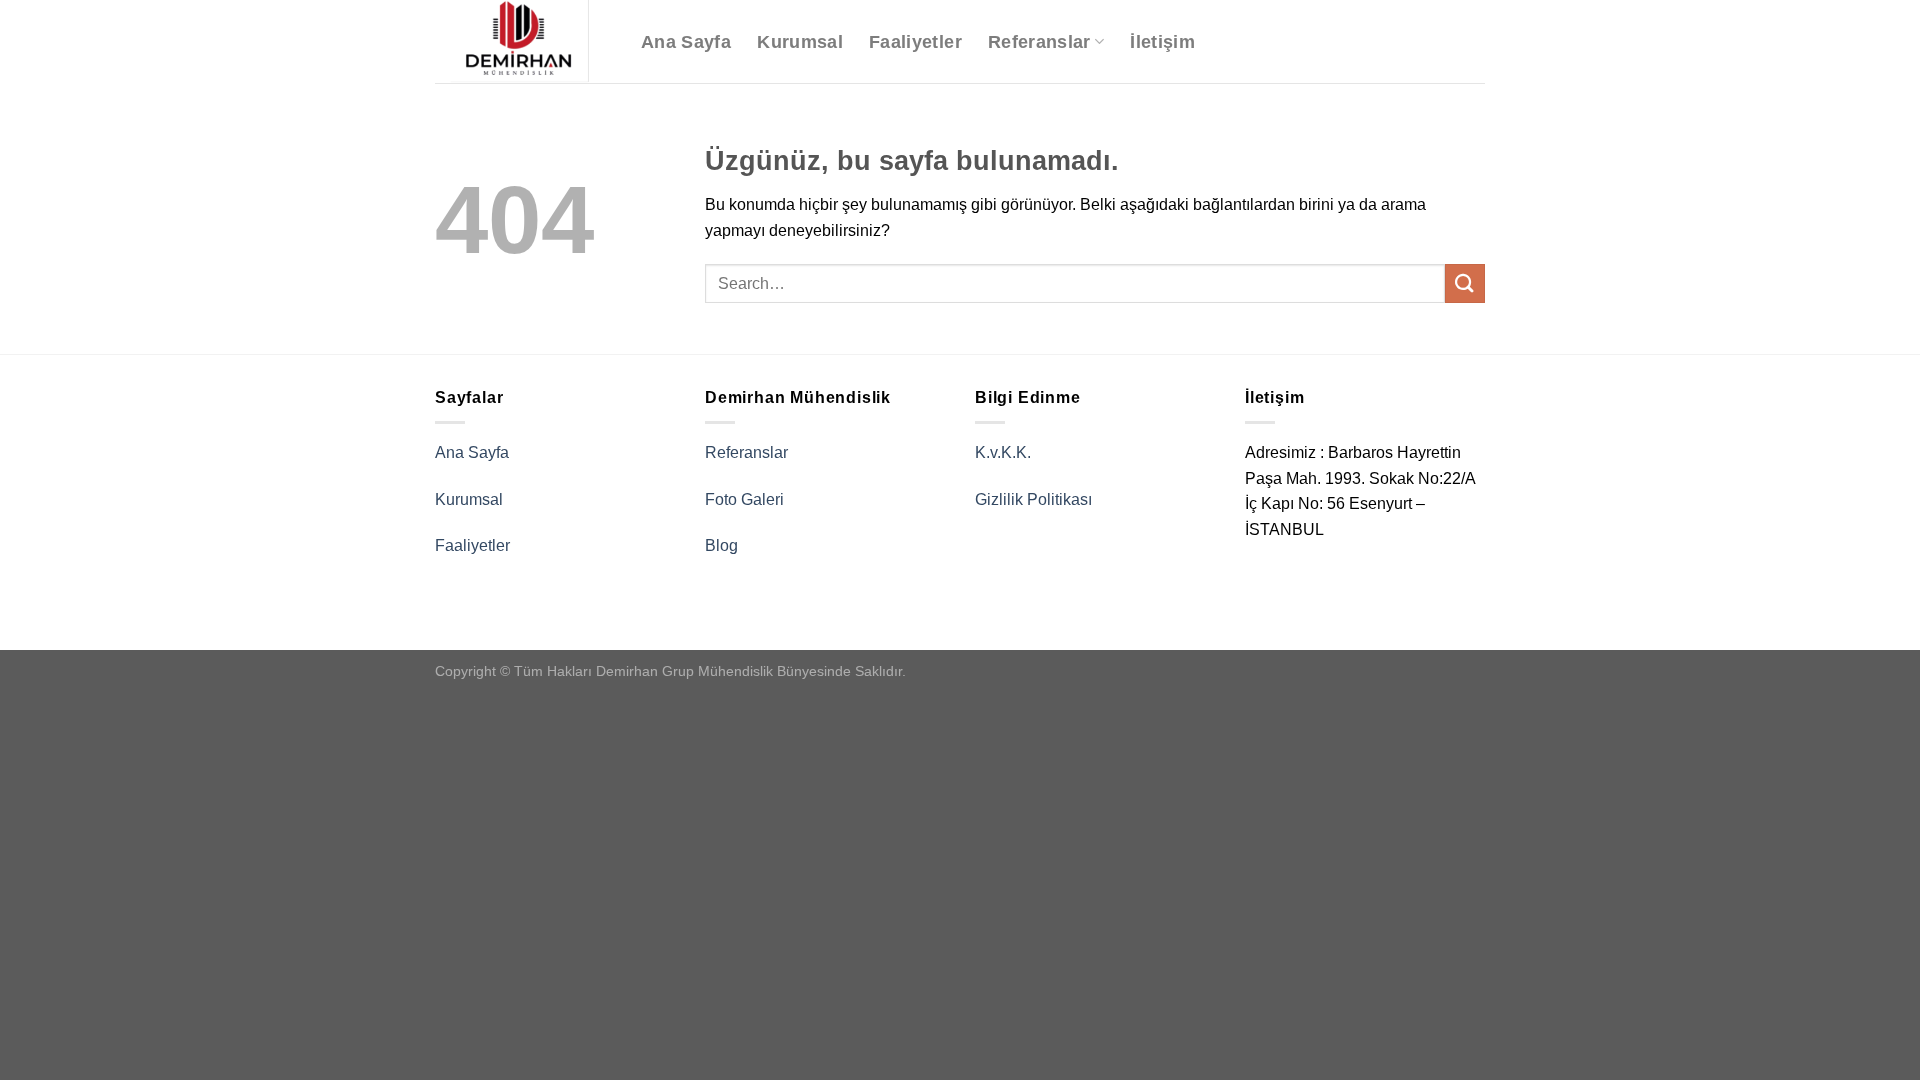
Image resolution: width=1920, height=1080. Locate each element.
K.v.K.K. (1003, 452)
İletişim (1162, 42)
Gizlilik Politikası (1033, 499)
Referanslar (1039, 42)
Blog (721, 545)
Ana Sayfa (686, 42)
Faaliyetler (915, 42)
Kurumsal (800, 42)
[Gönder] (1465, 283)
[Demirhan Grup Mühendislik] (523, 41)
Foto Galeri (744, 499)
